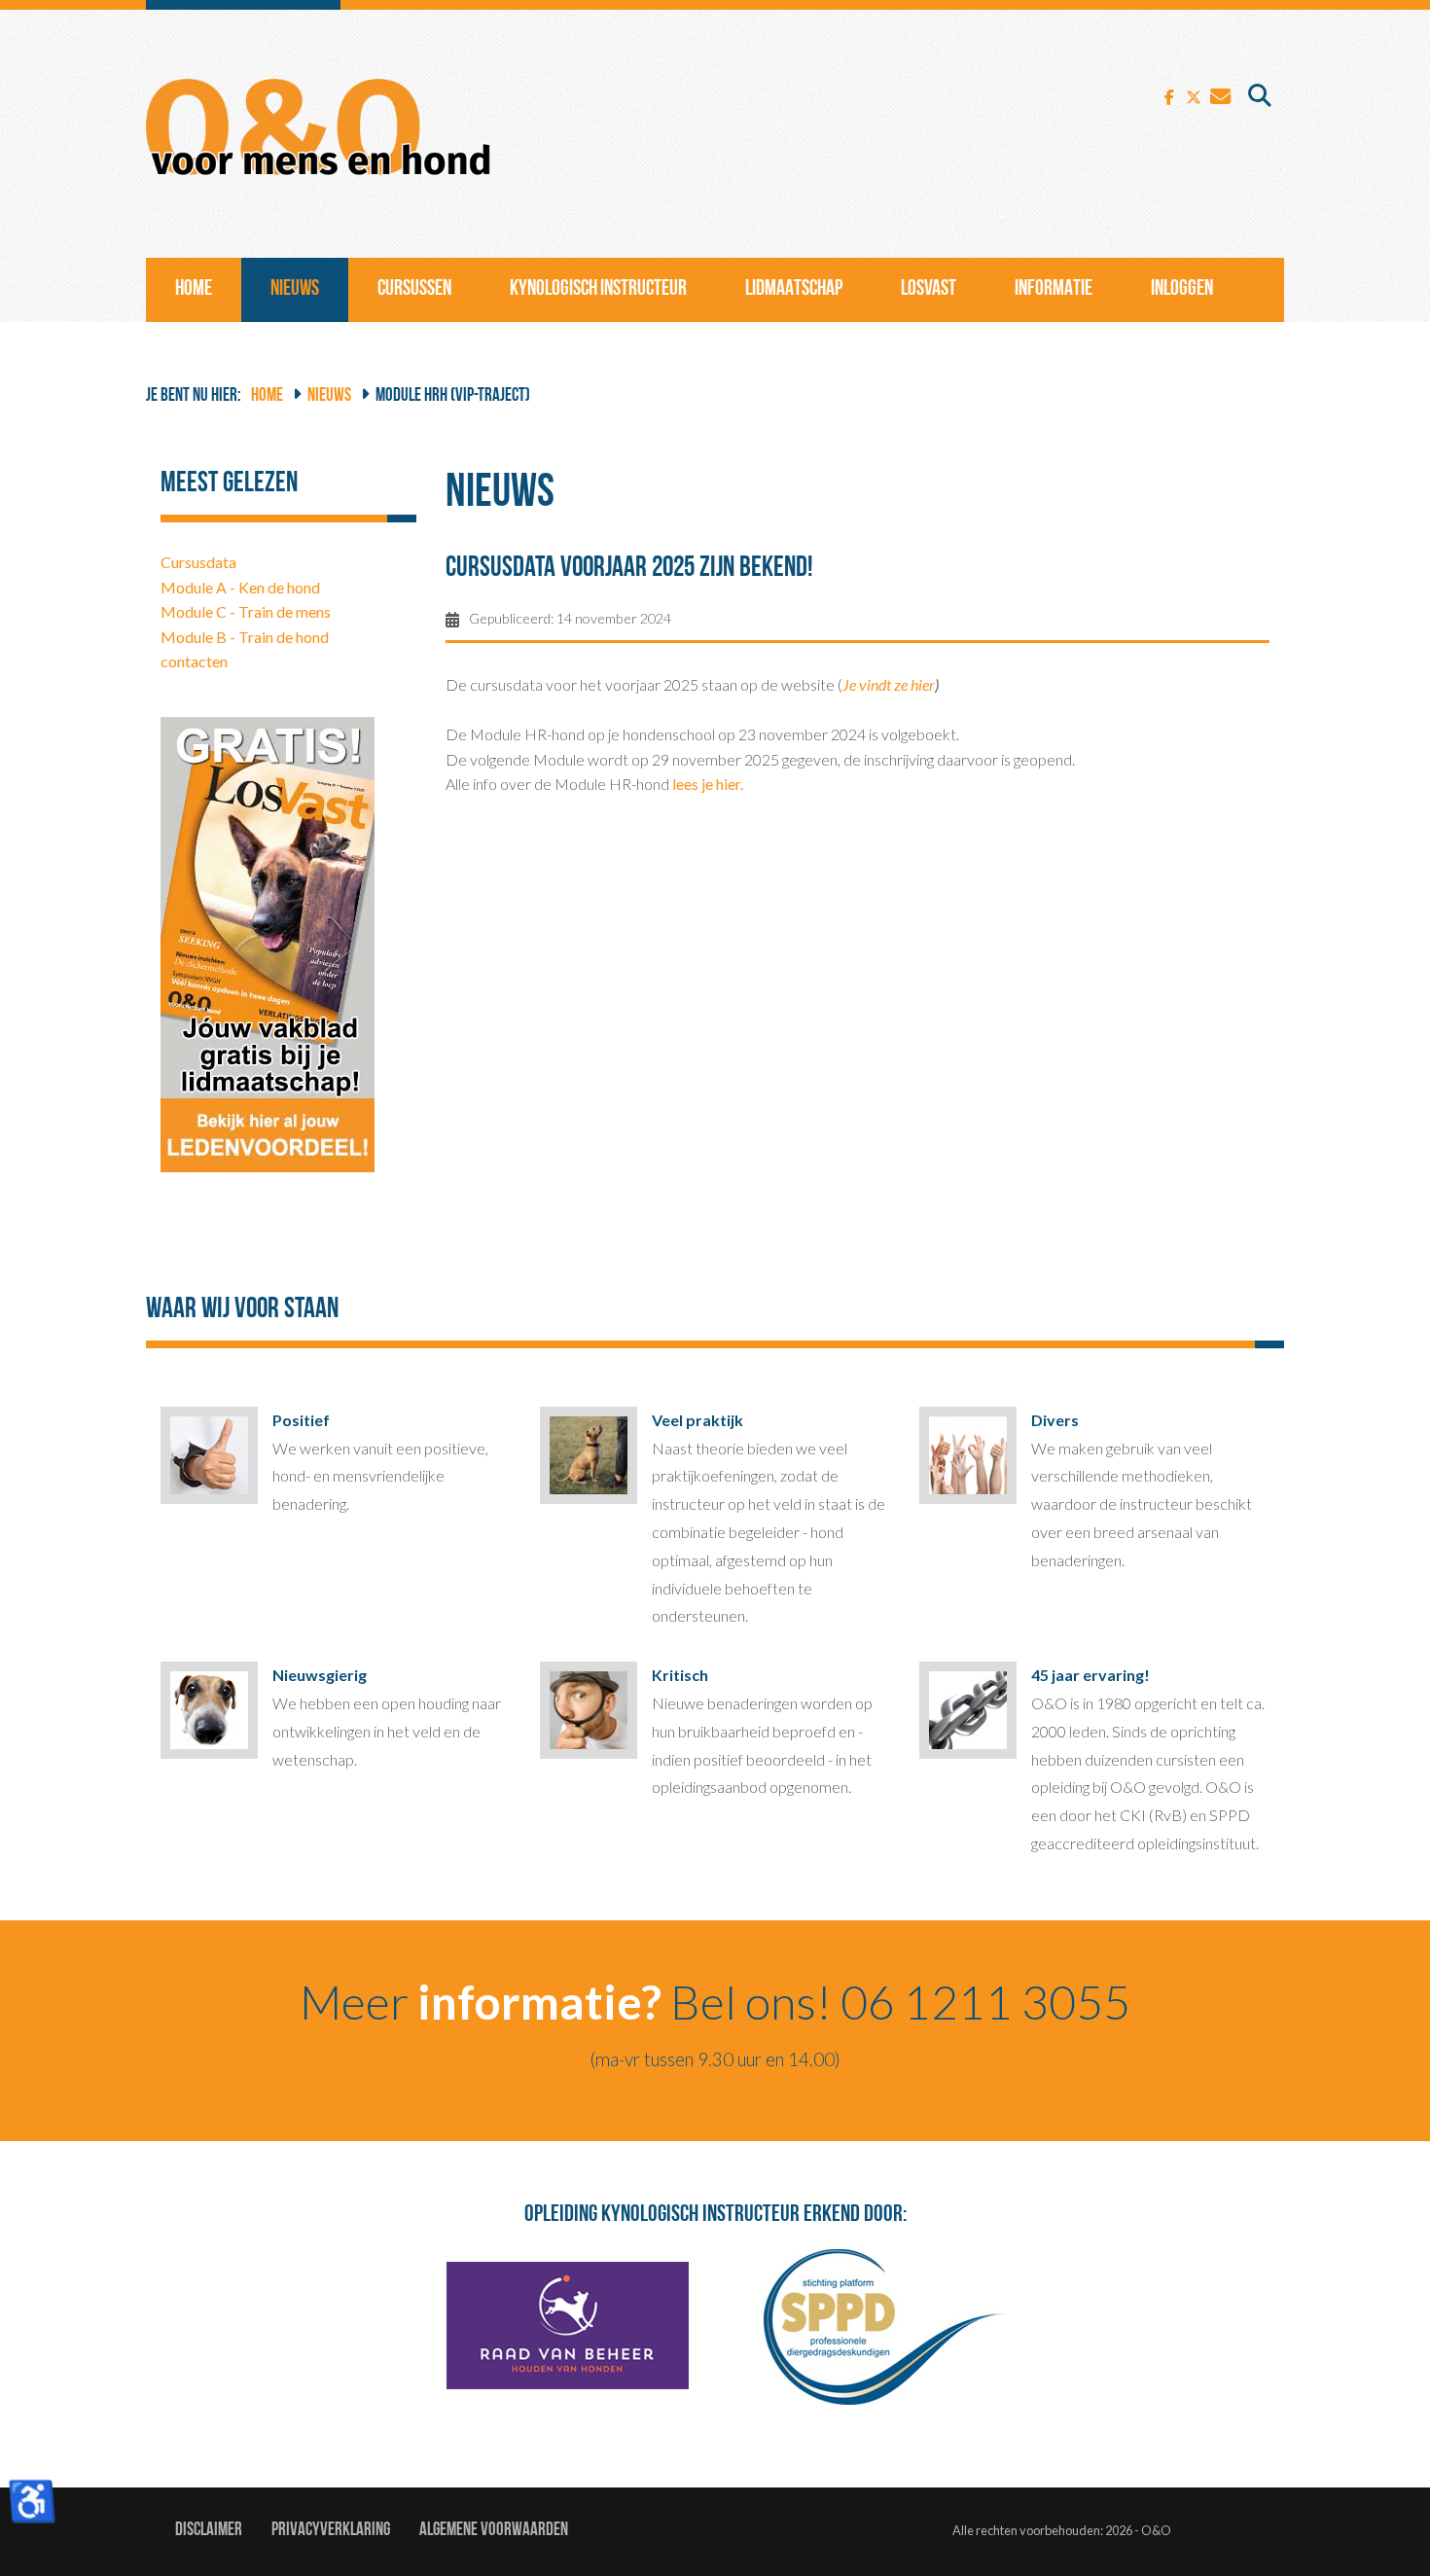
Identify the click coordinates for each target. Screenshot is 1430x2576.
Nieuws (295, 289)
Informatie (1054, 289)
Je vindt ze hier (889, 684)
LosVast (929, 289)
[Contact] (1220, 95)
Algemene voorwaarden (494, 2531)
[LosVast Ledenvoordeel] (268, 942)
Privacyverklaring (331, 2531)
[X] (1194, 95)
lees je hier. (708, 784)
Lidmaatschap (794, 289)
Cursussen (414, 289)
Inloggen (1182, 289)
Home (194, 289)
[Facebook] (1169, 95)
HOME (267, 396)
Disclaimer (209, 2531)
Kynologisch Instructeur (598, 289)
